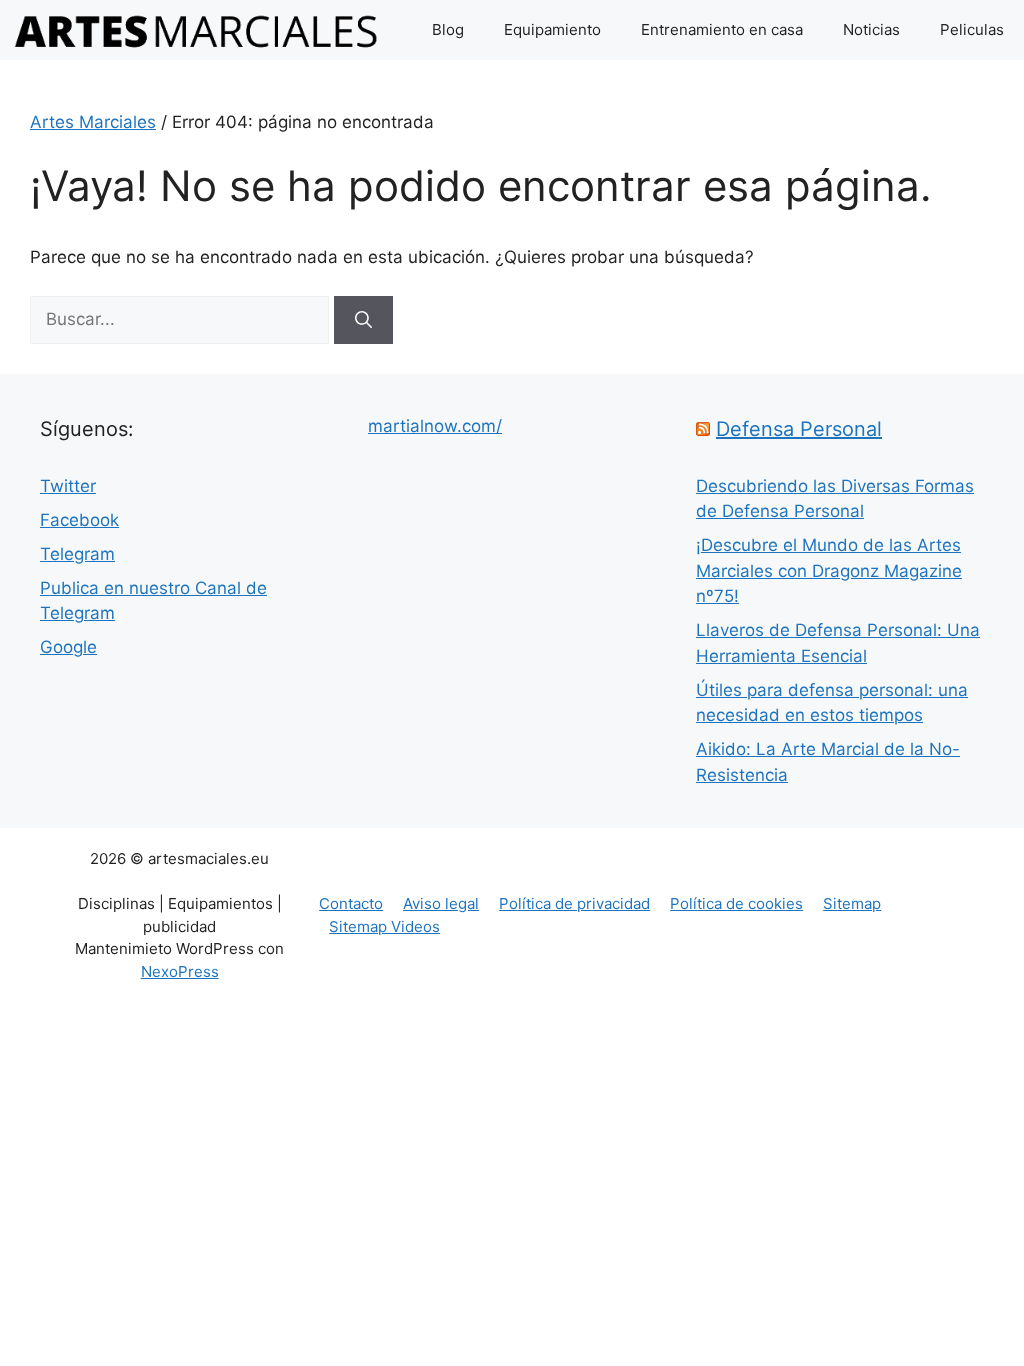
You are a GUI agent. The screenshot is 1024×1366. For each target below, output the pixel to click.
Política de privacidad (574, 903)
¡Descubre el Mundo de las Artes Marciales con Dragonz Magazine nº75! (829, 570)
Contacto (351, 903)
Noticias (871, 29)
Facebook (79, 520)
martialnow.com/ (435, 426)
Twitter (68, 486)
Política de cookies (736, 903)
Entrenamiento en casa (722, 29)
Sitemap (852, 903)
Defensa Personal (799, 429)
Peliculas (972, 29)
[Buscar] (363, 320)
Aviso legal (441, 903)
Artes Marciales (93, 122)
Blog (448, 29)
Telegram (77, 554)
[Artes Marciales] (196, 30)
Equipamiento (552, 29)
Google (68, 647)
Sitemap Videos (384, 926)
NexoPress (180, 971)
